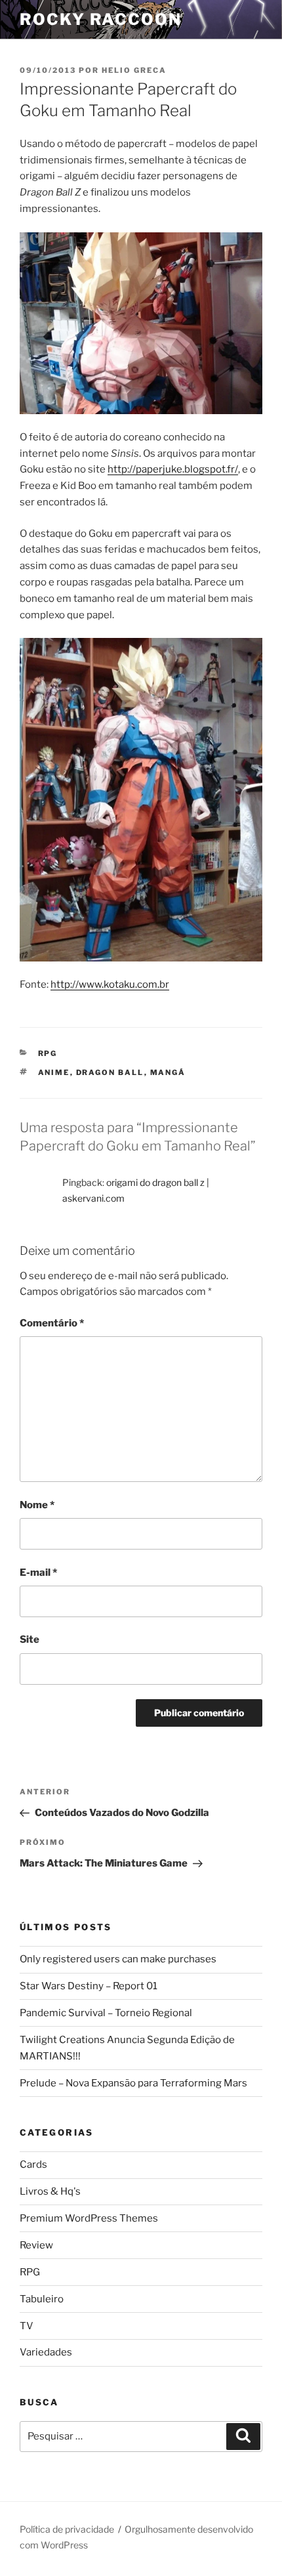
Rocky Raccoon (101, 19)
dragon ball (110, 1072)
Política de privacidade (67, 2529)
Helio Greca (134, 70)
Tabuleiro (42, 2299)
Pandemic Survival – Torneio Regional (106, 2013)
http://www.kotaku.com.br (110, 984)
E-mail (38, 1573)
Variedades (46, 2352)
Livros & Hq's (50, 2191)
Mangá (168, 1072)
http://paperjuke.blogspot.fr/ (173, 469)
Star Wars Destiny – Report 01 (89, 1986)
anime (54, 1072)
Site (30, 1639)
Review (36, 2245)
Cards (33, 2164)
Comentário (52, 1323)
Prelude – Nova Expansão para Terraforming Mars (133, 2083)
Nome (37, 1505)
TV (27, 2326)
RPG (48, 1053)
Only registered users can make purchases (118, 1959)
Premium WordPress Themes (89, 2218)
